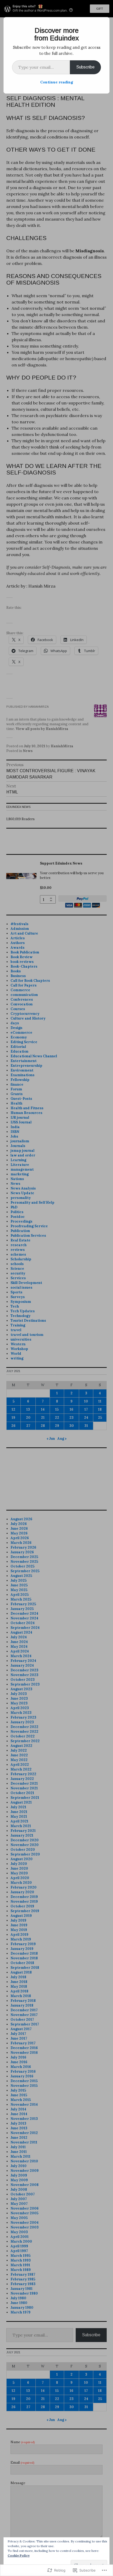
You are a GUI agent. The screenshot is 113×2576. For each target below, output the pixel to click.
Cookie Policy (19, 2555)
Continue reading (57, 82)
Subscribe (85, 67)
